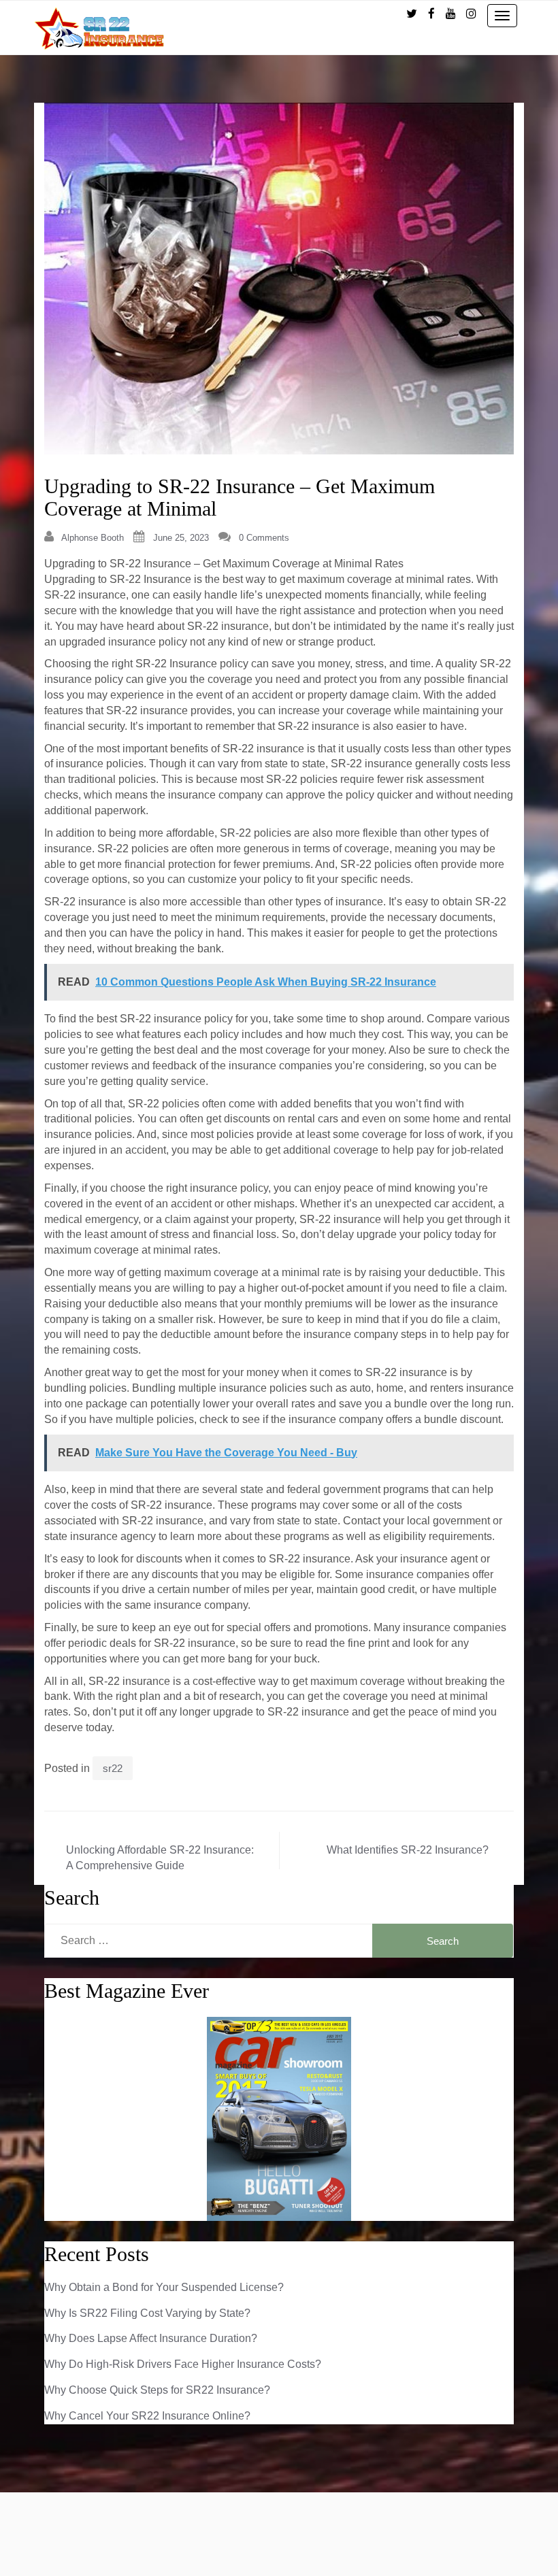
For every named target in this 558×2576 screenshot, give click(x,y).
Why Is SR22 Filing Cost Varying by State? (147, 2313)
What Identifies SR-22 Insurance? (408, 1850)
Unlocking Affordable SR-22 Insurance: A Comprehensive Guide (160, 1858)
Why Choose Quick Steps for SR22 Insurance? (157, 2390)
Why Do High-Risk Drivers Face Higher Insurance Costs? (183, 2364)
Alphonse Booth (93, 538)
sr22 (113, 1768)
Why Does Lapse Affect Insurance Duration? (151, 2338)
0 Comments (264, 538)
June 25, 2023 (181, 538)
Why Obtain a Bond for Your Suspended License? (164, 2287)
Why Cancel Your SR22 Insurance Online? (147, 2416)
